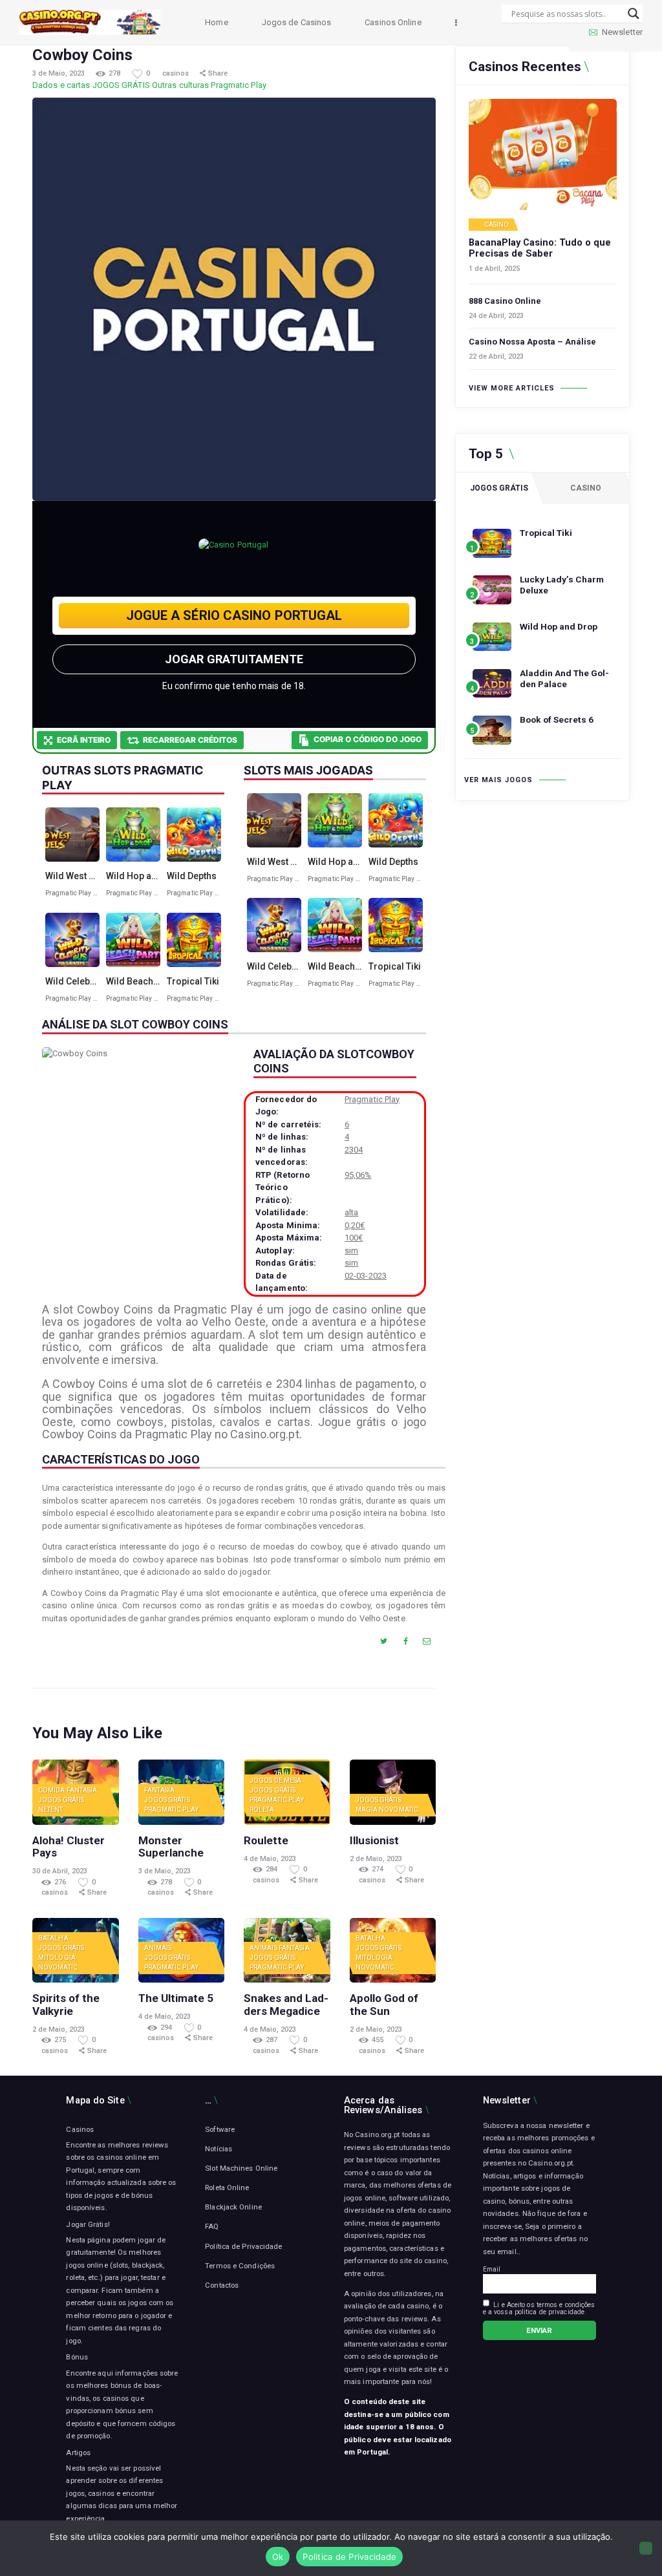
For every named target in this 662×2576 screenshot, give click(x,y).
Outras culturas (181, 85)
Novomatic (399, 1810)
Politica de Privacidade (349, 2557)
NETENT (51, 1810)
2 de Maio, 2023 (376, 1859)
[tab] (499, 488)
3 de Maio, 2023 (59, 73)
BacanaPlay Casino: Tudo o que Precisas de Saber (540, 249)
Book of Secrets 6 (557, 719)
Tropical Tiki (546, 533)
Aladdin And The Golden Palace (564, 678)
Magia (367, 1810)
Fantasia (82, 1790)
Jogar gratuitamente (234, 659)
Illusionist (374, 1841)
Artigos (78, 2453)
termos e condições (566, 2305)
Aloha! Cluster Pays (69, 1847)
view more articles (512, 388)
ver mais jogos (498, 780)
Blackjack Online (233, 2207)
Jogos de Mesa (275, 1781)
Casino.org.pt (550, 2163)
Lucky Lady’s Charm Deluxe (562, 585)
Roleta (262, 1810)
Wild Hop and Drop (559, 626)
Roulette (266, 1841)
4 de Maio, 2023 (270, 1859)
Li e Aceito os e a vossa (539, 2308)
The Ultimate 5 (176, 1998)
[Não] (646, 2548)
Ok (278, 2557)
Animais (158, 1948)
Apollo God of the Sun (384, 2005)
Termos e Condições (240, 2266)
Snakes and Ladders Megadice (286, 2005)
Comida (52, 1790)
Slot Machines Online (241, 2168)
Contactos (222, 2285)
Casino (497, 225)
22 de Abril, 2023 (496, 357)
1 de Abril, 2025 (494, 269)
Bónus (77, 2357)
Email (492, 2269)
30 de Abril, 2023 (60, 1871)
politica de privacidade (550, 2312)
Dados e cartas (61, 85)
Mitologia (57, 1958)
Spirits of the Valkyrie (66, 2005)
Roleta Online (227, 2187)
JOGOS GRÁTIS (121, 85)
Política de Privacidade (243, 2246)
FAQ (212, 2226)
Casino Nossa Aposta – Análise (532, 342)
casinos (176, 73)
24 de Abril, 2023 (496, 316)
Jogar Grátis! (88, 2224)
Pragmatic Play (238, 85)
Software (220, 2129)
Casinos (80, 2129)
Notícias (219, 2149)
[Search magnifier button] (634, 14)
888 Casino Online (505, 301)
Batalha (53, 1938)
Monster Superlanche (171, 1847)
